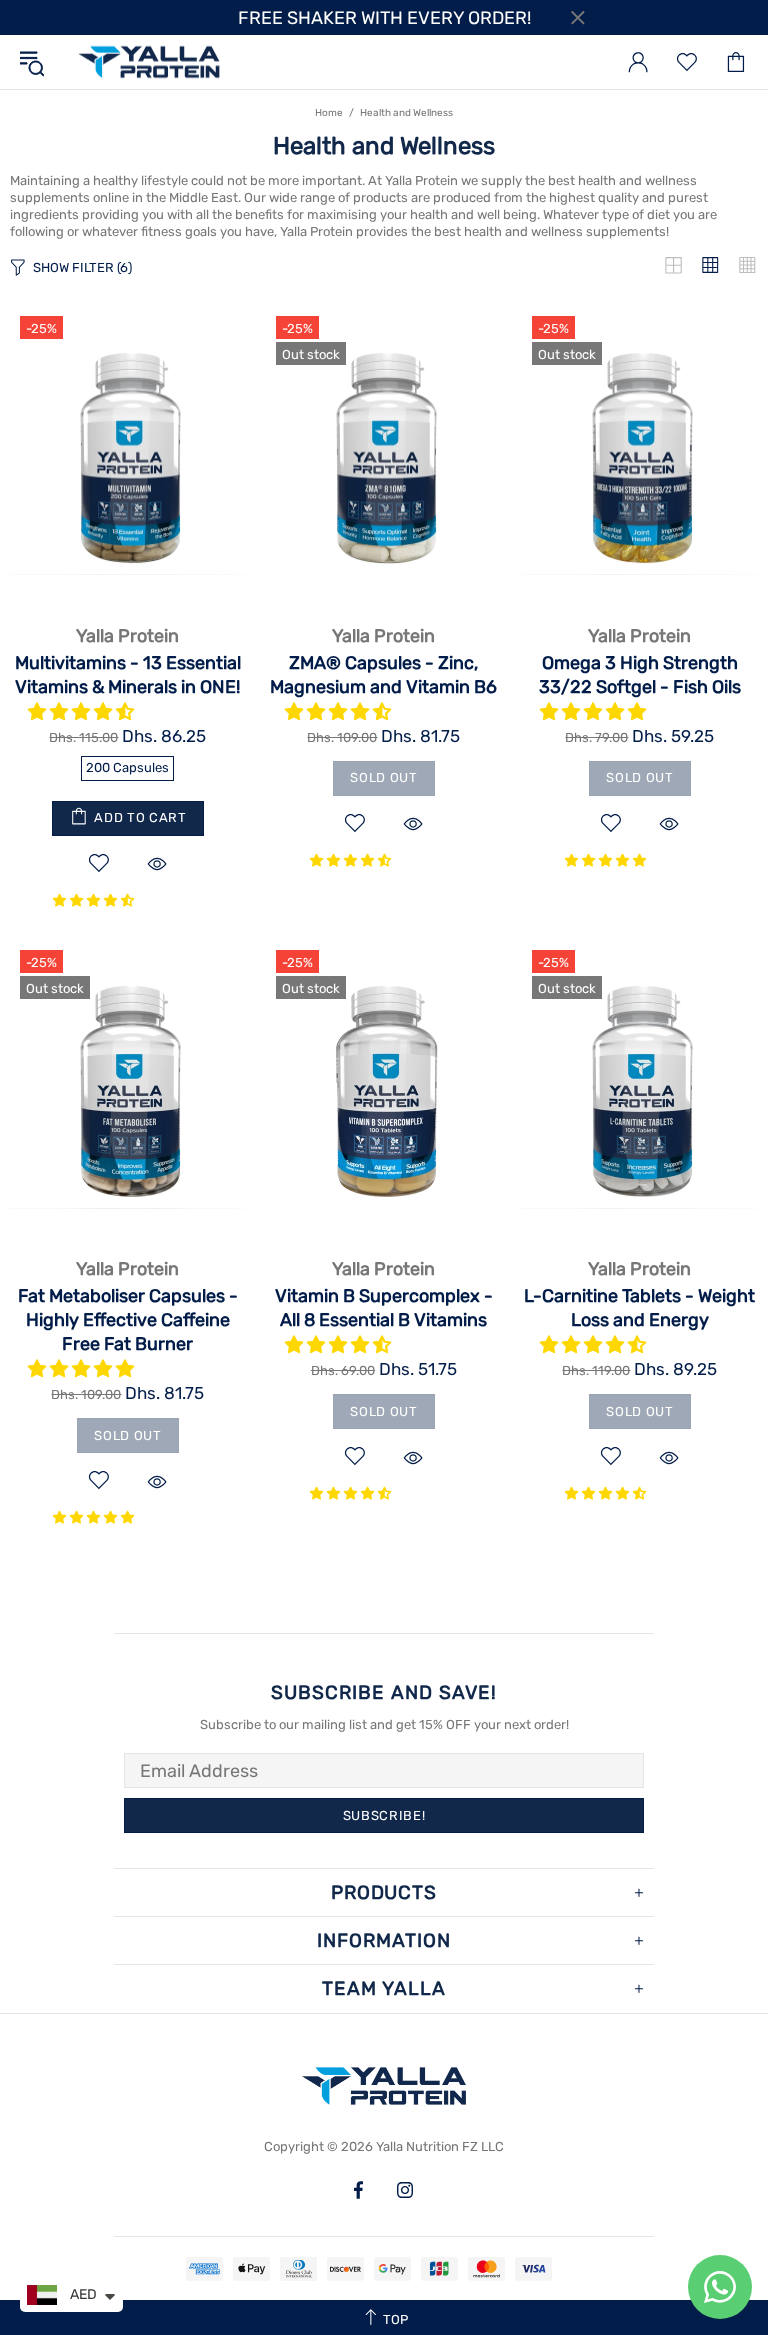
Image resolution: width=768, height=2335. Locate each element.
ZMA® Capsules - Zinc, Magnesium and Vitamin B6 (383, 675)
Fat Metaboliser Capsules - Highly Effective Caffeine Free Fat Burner (128, 1320)
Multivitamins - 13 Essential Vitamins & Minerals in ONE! (128, 675)
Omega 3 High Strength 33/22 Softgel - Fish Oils (640, 675)
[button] (83, 712)
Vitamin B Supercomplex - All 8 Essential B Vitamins (384, 1308)
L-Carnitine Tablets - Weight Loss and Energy (639, 1308)
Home (329, 113)
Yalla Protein (149, 62)
